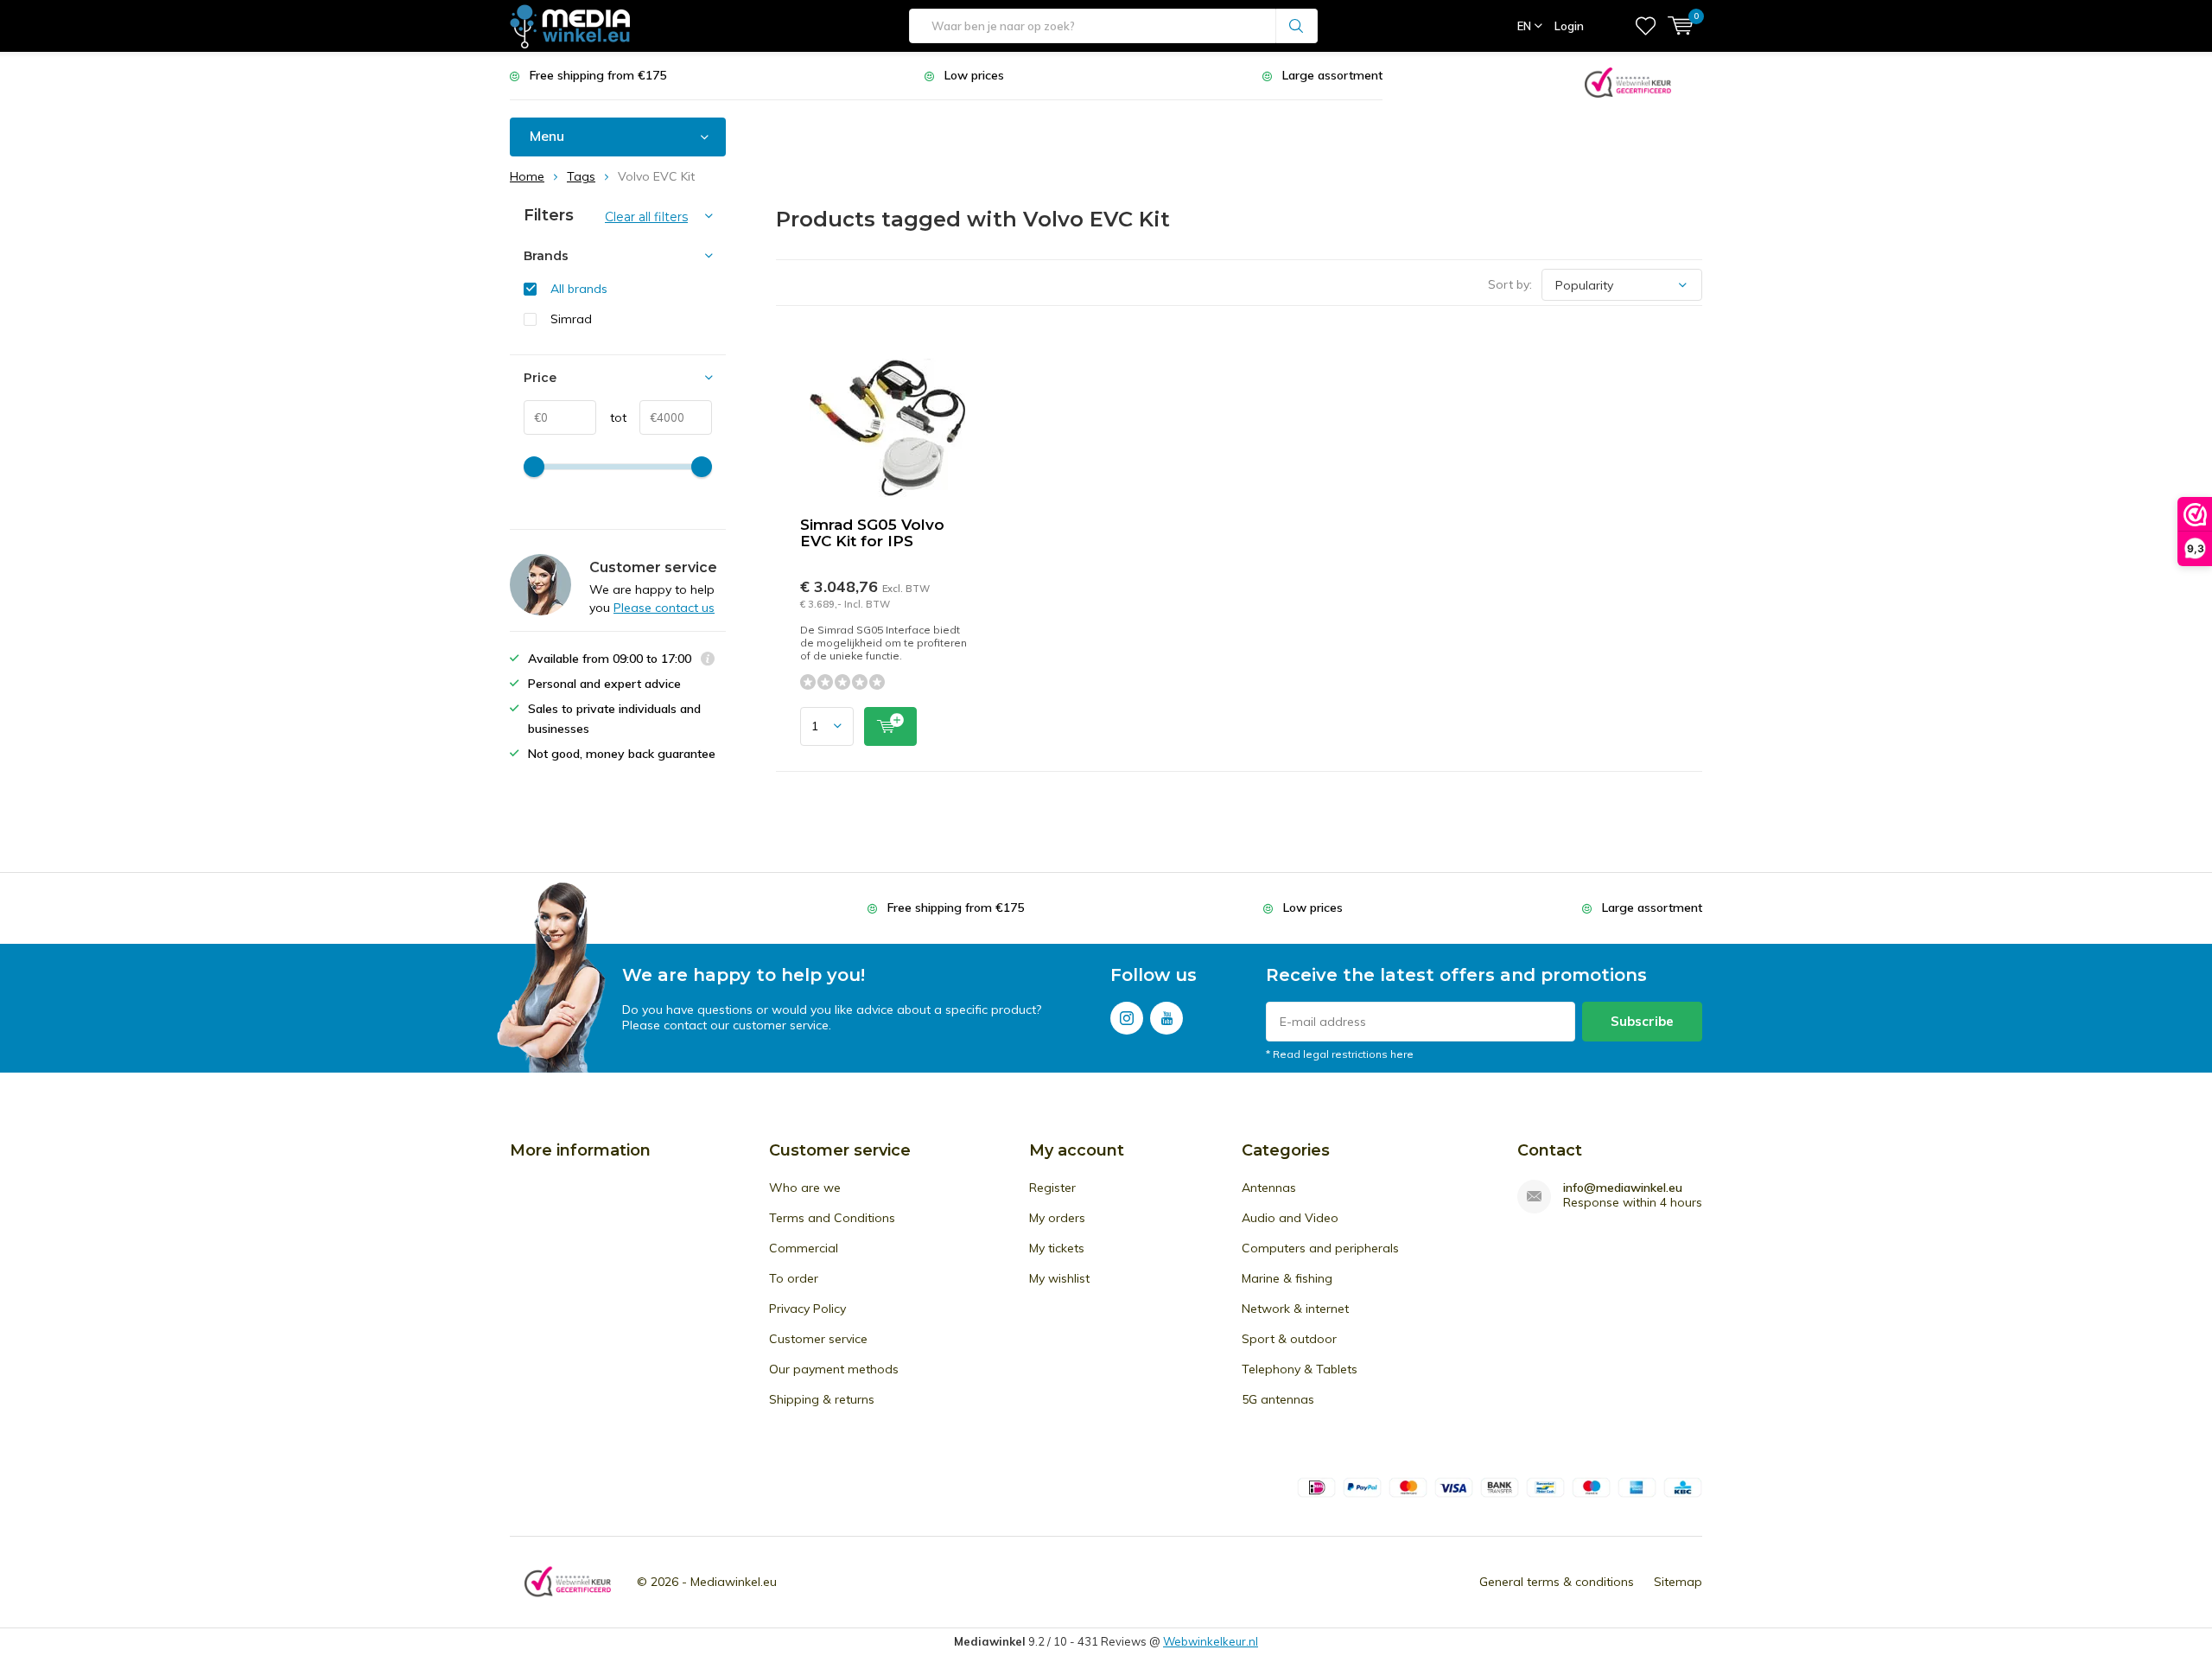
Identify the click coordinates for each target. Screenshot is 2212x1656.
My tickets (1057, 1248)
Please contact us (664, 608)
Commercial (804, 1248)
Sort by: (1510, 284)
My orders (1057, 1218)
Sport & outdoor (1289, 1339)
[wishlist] (1646, 26)
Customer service (818, 1339)
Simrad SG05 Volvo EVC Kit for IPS (872, 533)
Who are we (805, 1188)
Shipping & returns (822, 1399)
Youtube (1166, 1018)
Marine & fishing (1287, 1278)
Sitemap (1678, 1582)
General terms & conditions (1557, 1582)
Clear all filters (646, 217)
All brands (579, 289)
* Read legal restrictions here (1340, 1054)
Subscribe (1642, 1021)
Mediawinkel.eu (734, 1582)
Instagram (1127, 1018)
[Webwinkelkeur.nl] (1628, 81)
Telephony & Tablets (1300, 1369)
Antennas (1269, 1188)
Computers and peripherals (1320, 1248)
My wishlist (1059, 1278)
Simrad (571, 319)
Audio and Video (1290, 1218)
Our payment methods (834, 1369)
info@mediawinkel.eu (1623, 1188)
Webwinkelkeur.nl (1211, 1641)
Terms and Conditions (832, 1218)
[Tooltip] (708, 661)
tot (611, 417)
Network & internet (1295, 1309)
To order (794, 1278)
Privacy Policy (807, 1309)
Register (1052, 1188)
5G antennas (1278, 1399)
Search (1297, 26)
